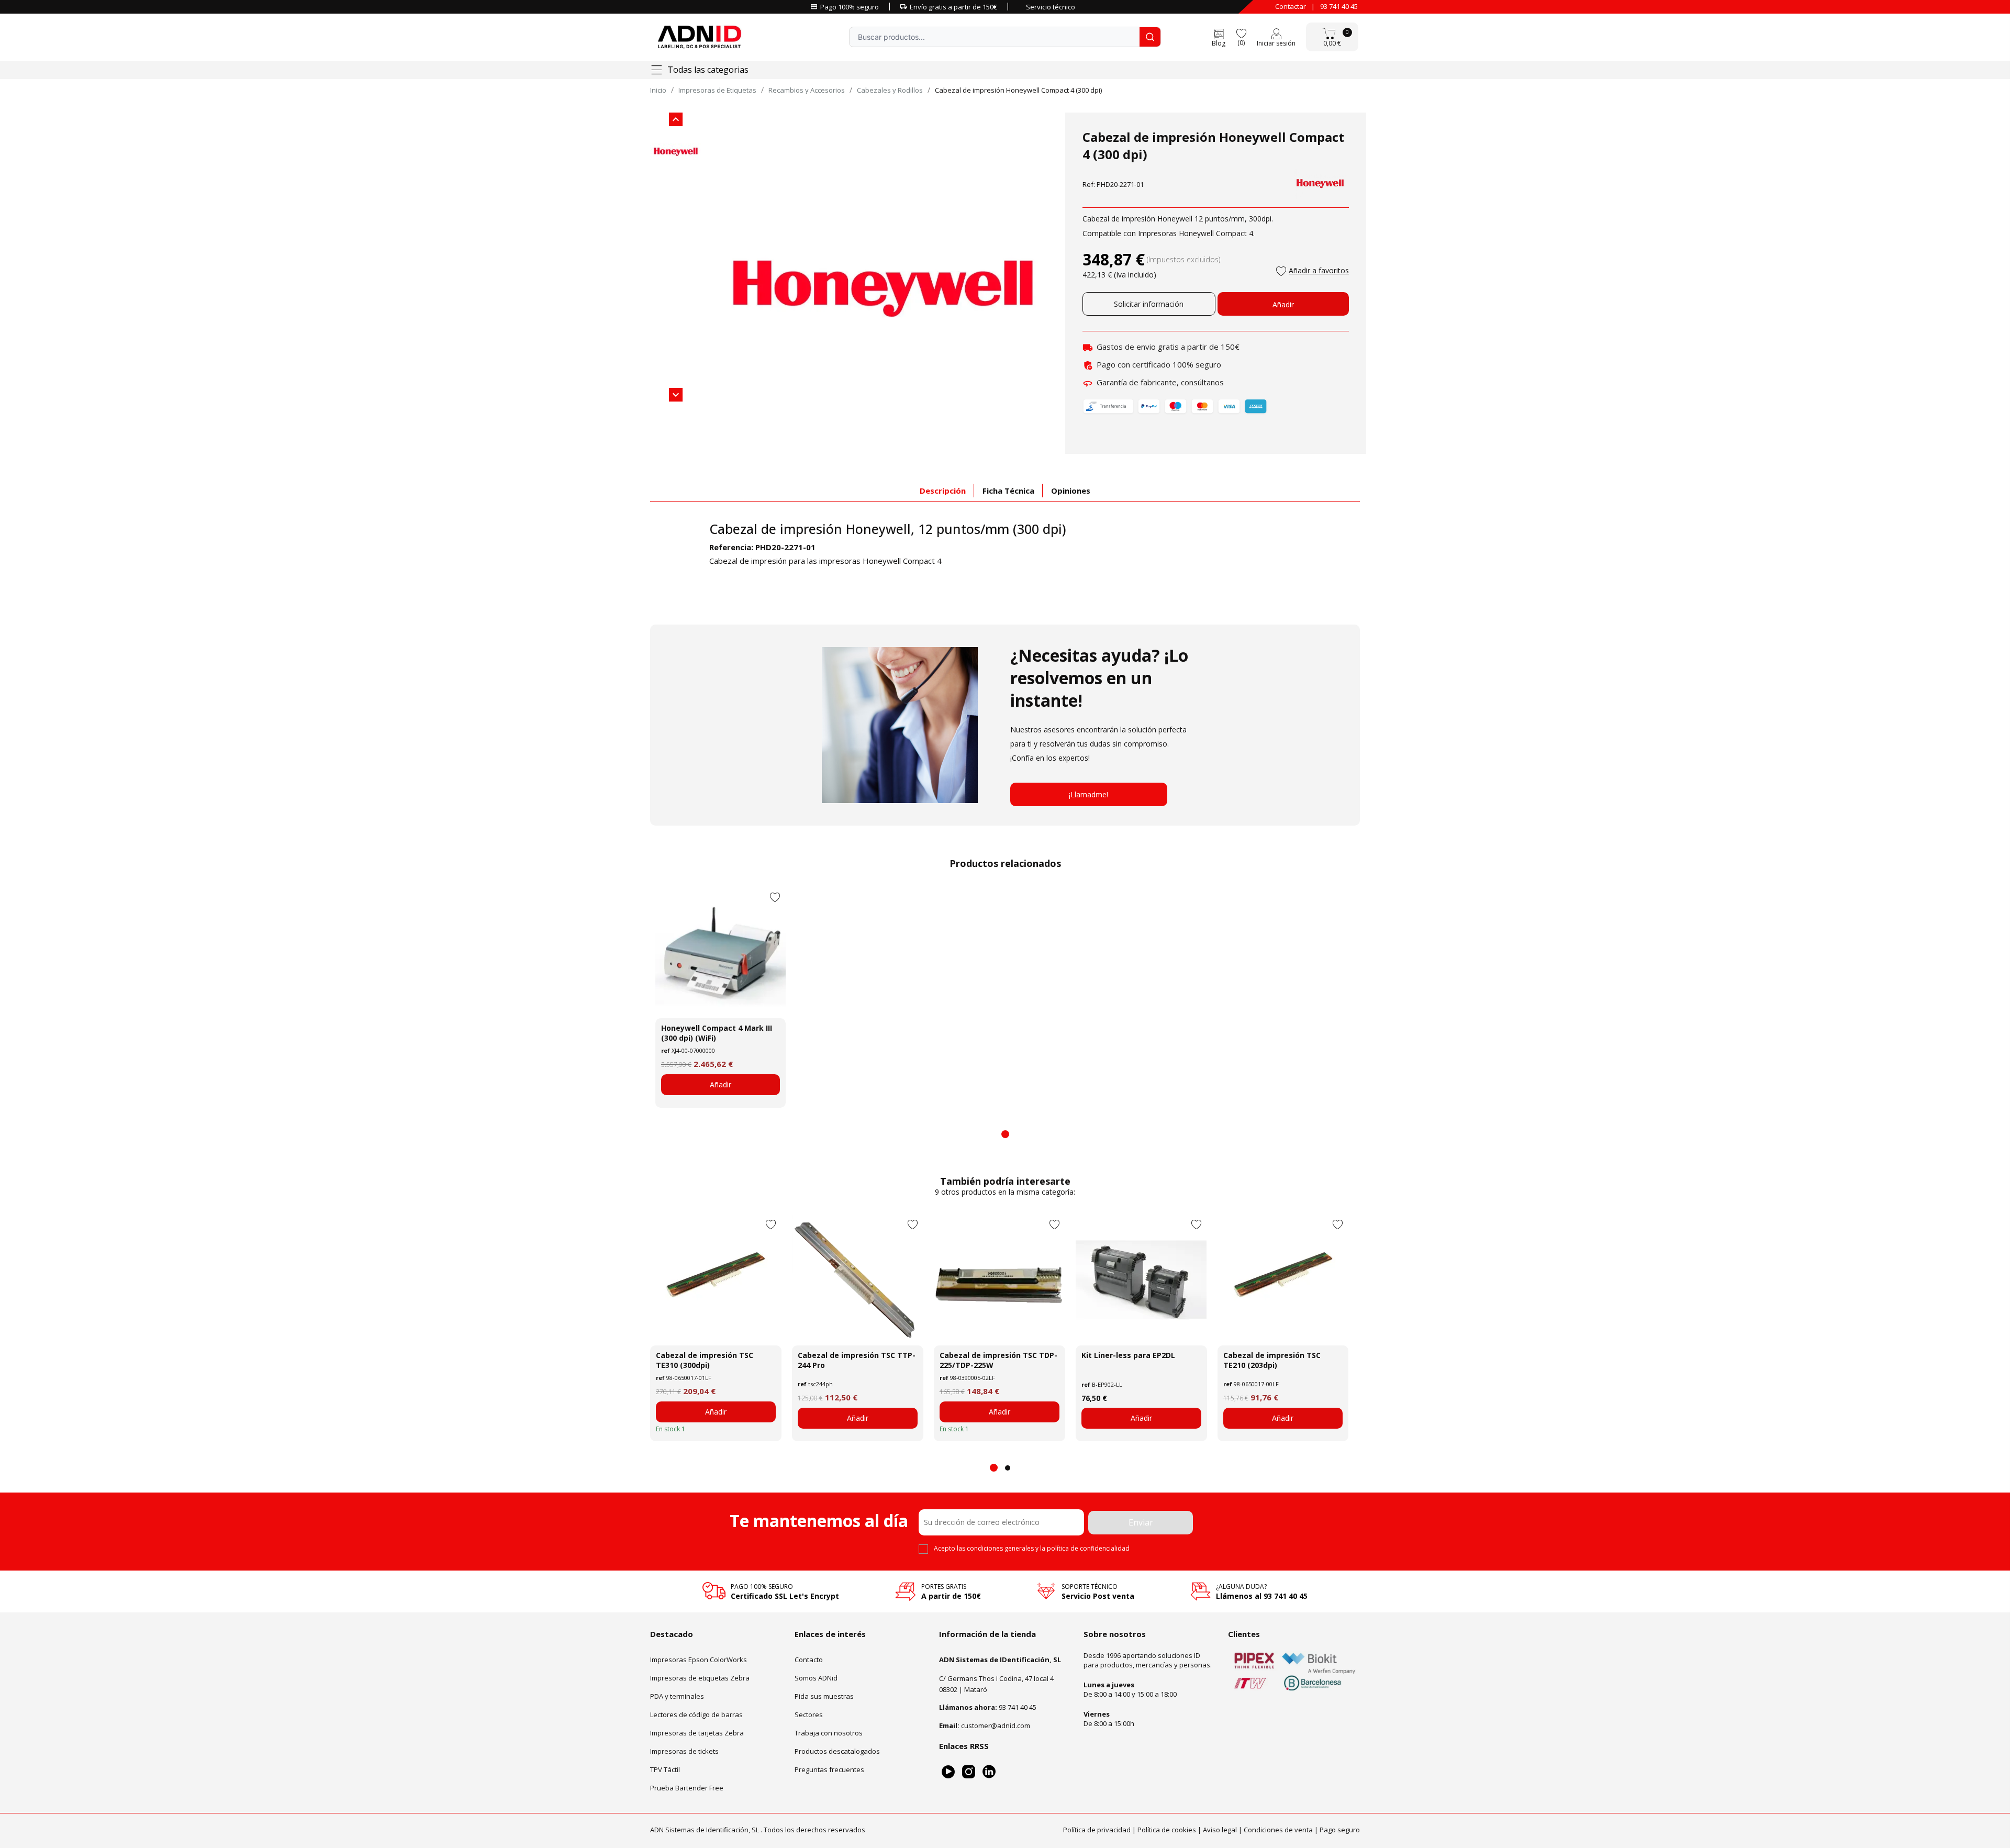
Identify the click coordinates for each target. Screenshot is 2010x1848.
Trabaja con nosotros (829, 1733)
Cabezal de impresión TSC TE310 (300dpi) (705, 1360)
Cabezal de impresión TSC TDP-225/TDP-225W (998, 1360)
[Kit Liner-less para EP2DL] (1141, 1280)
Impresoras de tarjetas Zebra (697, 1733)
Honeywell (878, 529)
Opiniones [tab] (1071, 491)
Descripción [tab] (943, 491)
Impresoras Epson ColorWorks (699, 1660)
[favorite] (1241, 33)
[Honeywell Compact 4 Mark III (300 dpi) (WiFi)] (721, 953)
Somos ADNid (816, 1678)
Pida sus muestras (824, 1696)
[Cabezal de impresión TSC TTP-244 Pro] (858, 1280)
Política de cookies (1167, 1830)
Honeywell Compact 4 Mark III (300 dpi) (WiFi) (717, 1033)
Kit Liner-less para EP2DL (1128, 1355)
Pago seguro (1340, 1830)
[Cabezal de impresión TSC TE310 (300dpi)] (716, 1280)
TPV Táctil (665, 1769)
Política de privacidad (1097, 1830)
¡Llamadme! (1088, 794)
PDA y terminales (677, 1696)
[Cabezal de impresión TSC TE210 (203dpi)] (1283, 1280)
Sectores (809, 1715)
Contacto (809, 1660)
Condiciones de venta (1278, 1830)
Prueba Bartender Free (687, 1788)
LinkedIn (989, 1772)
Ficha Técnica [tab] (1008, 491)
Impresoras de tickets (684, 1751)
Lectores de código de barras (696, 1715)
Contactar (1291, 6)
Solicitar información (1149, 304)
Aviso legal (1220, 1830)
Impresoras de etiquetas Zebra (700, 1678)
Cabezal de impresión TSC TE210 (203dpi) (1272, 1360)
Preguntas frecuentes (829, 1769)
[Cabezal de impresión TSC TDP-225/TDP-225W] (1000, 1280)
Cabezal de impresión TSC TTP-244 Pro (857, 1360)
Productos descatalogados (837, 1751)
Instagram (969, 1772)
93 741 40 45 (1339, 6)
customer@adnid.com (996, 1725)
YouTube (948, 1772)
